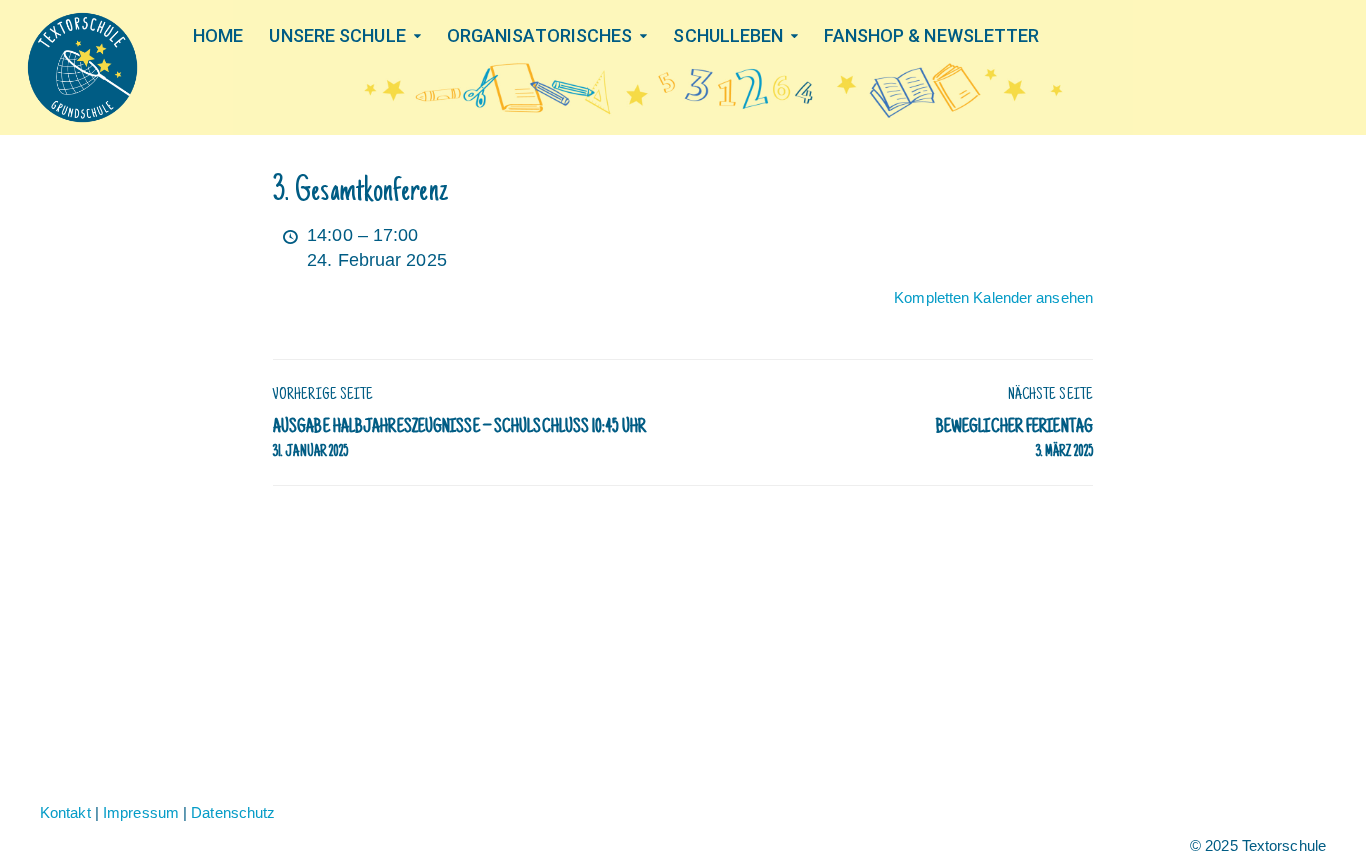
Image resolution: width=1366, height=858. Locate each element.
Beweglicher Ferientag (1014, 439)
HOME (218, 35)
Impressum (141, 812)
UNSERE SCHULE (337, 35)
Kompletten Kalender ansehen (993, 297)
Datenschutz (233, 812)
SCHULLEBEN (728, 35)
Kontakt (65, 812)
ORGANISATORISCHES (540, 35)
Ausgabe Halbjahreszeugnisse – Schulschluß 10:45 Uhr (459, 439)
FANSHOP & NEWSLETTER (931, 35)
